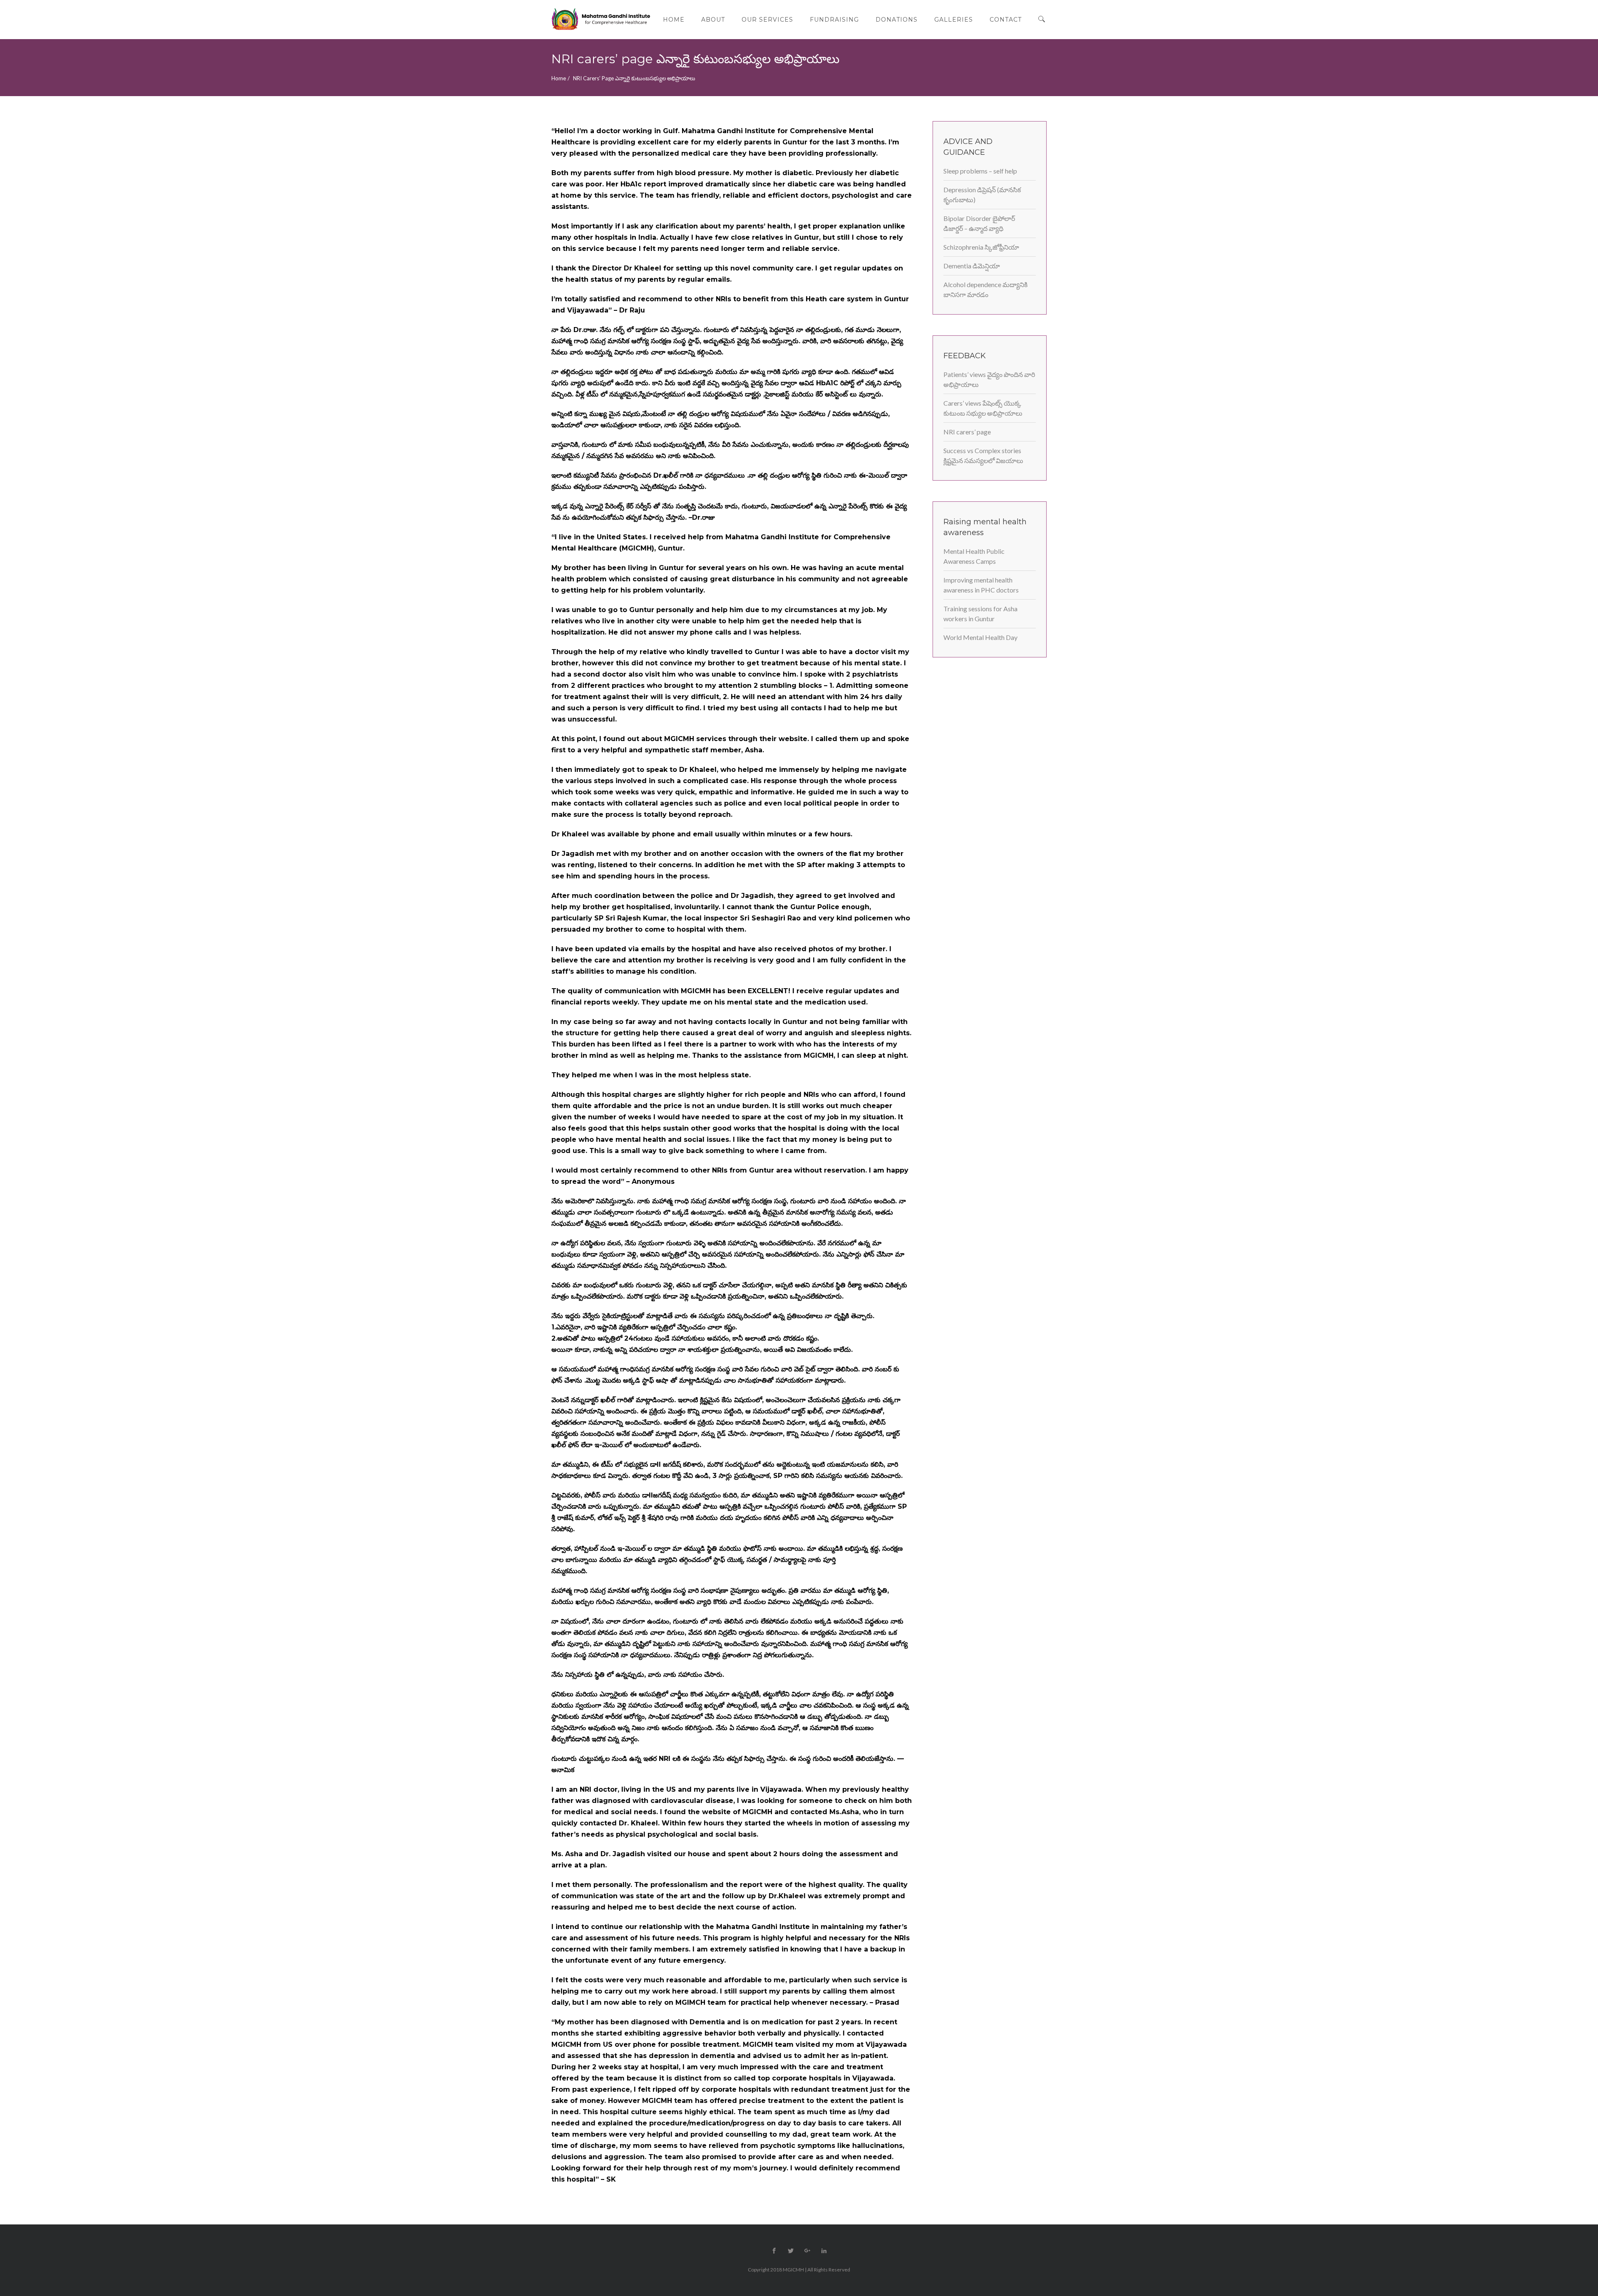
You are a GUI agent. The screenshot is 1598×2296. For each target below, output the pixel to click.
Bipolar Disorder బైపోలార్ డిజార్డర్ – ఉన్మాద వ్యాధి (979, 223)
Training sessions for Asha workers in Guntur (980, 614)
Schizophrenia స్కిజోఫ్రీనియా (981, 247)
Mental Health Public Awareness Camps (974, 556)
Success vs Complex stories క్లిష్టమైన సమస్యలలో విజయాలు (983, 455)
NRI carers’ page (967, 432)
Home (559, 78)
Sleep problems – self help (980, 171)
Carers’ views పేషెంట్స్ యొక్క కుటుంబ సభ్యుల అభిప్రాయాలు (983, 408)
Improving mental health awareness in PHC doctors (981, 585)
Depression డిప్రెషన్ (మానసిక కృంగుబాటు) (982, 195)
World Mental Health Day (980, 637)
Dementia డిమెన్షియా (972, 266)
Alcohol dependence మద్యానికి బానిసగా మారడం (985, 289)
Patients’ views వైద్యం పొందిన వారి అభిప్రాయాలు (989, 379)
